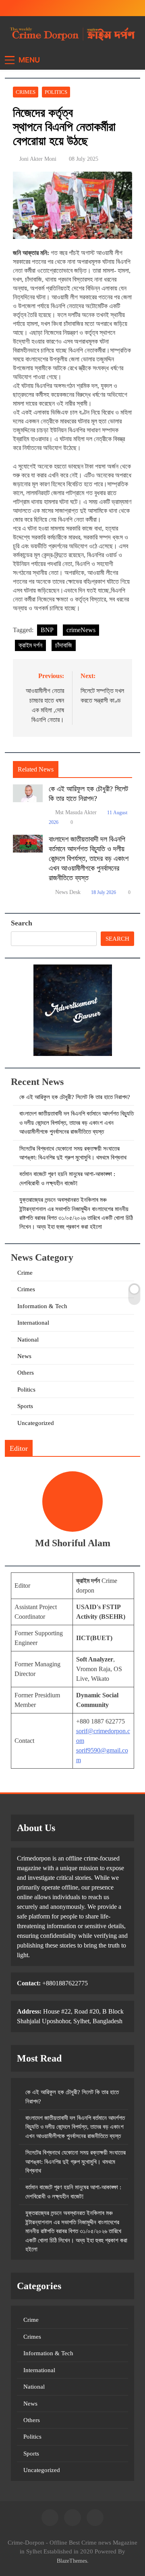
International (33, 1323)
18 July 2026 (104, 892)
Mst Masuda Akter (76, 812)
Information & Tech (42, 1306)
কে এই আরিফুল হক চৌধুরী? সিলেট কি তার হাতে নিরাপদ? (75, 1097)
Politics (56, 92)
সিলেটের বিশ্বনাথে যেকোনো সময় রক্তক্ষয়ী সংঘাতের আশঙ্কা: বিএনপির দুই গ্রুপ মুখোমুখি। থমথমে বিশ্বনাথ (76, 2162)
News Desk (68, 892)
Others (26, 1373)
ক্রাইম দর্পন (30, 645)
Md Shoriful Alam (73, 1543)
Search (22, 923)
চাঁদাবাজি (64, 645)
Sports (25, 1406)
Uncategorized (36, 1423)
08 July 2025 (84, 159)
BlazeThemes (72, 2561)
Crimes (26, 92)
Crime (25, 1273)
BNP (47, 630)
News (24, 1356)
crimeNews (81, 630)
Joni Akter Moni (38, 159)
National (28, 1340)
